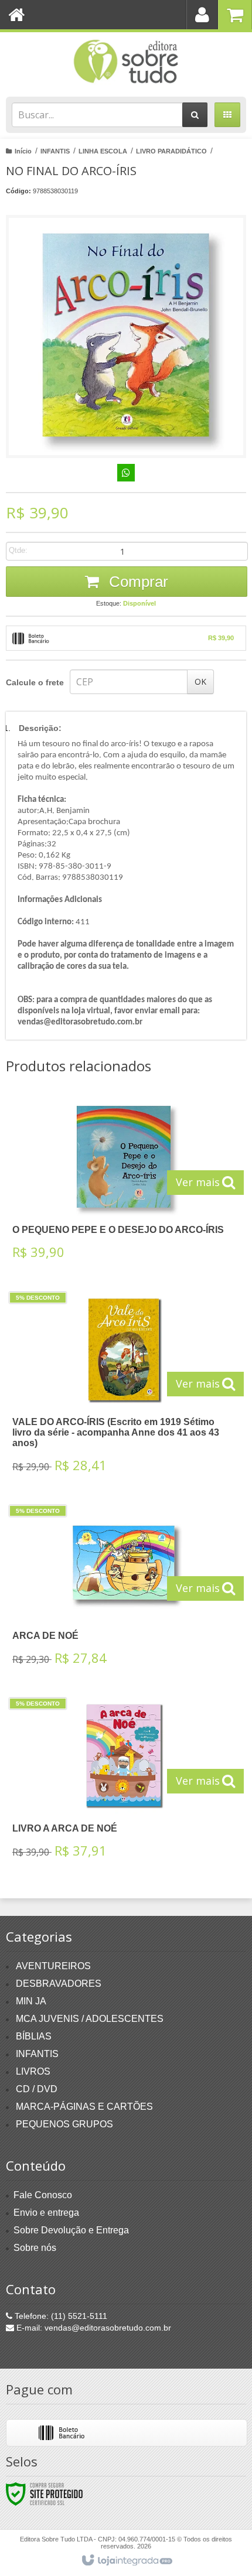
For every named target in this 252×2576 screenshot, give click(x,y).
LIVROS (33, 2071)
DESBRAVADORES (59, 1984)
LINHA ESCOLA (103, 151)
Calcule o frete (35, 682)
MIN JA (31, 2001)
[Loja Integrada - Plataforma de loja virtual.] (126, 2561)
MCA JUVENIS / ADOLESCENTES (90, 2019)
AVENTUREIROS (53, 1966)
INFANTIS (55, 151)
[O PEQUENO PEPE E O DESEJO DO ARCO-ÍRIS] (124, 1183)
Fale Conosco (43, 2195)
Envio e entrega (46, 2213)
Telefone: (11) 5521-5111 (60, 2316)
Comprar (137, 582)
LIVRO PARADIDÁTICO (171, 151)
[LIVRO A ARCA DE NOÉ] (124, 1781)
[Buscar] (195, 115)
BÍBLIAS (34, 2036)
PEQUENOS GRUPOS (64, 2124)
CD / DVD (37, 2089)
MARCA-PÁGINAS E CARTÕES (84, 2107)
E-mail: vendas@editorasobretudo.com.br (93, 2328)
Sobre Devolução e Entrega (71, 2230)
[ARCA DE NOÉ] (124, 1589)
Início (23, 151)
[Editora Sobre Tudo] (126, 62)
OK (200, 681)
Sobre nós (35, 2248)
